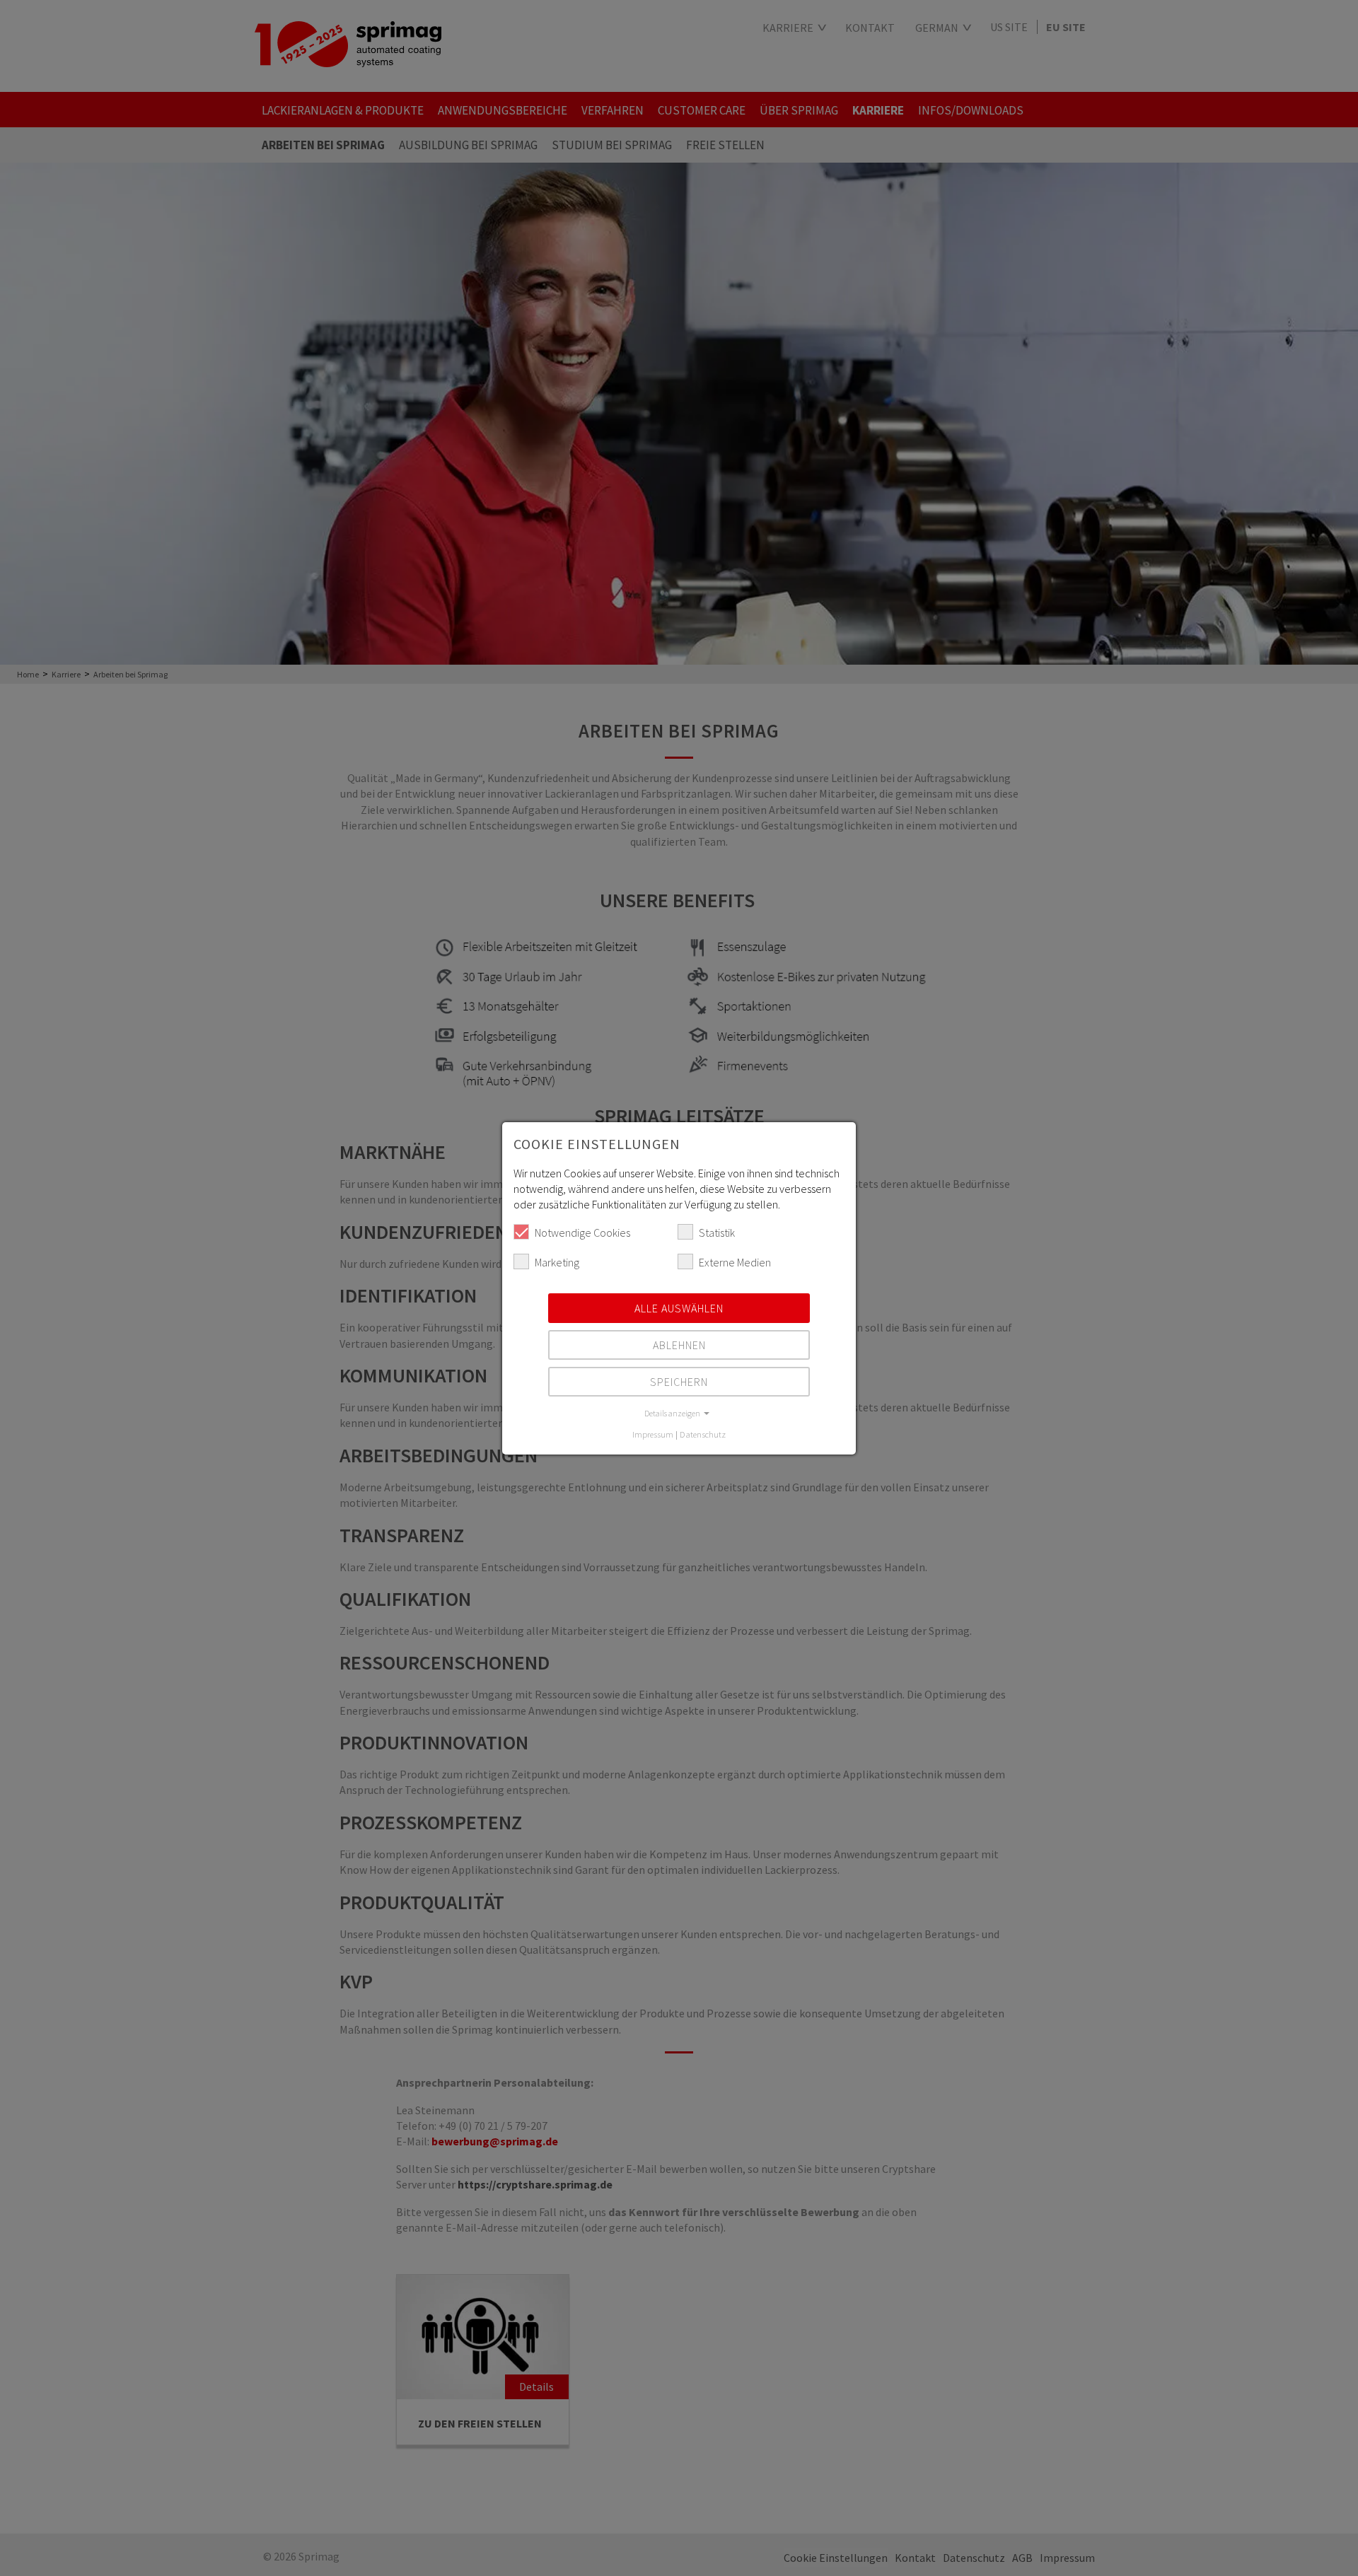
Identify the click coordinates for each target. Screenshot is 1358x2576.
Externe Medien (735, 1262)
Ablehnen (679, 1345)
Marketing (557, 1262)
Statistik (717, 1232)
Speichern (679, 1382)
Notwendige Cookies (582, 1232)
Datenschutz (703, 1434)
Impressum (653, 1434)
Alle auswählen (679, 1308)
